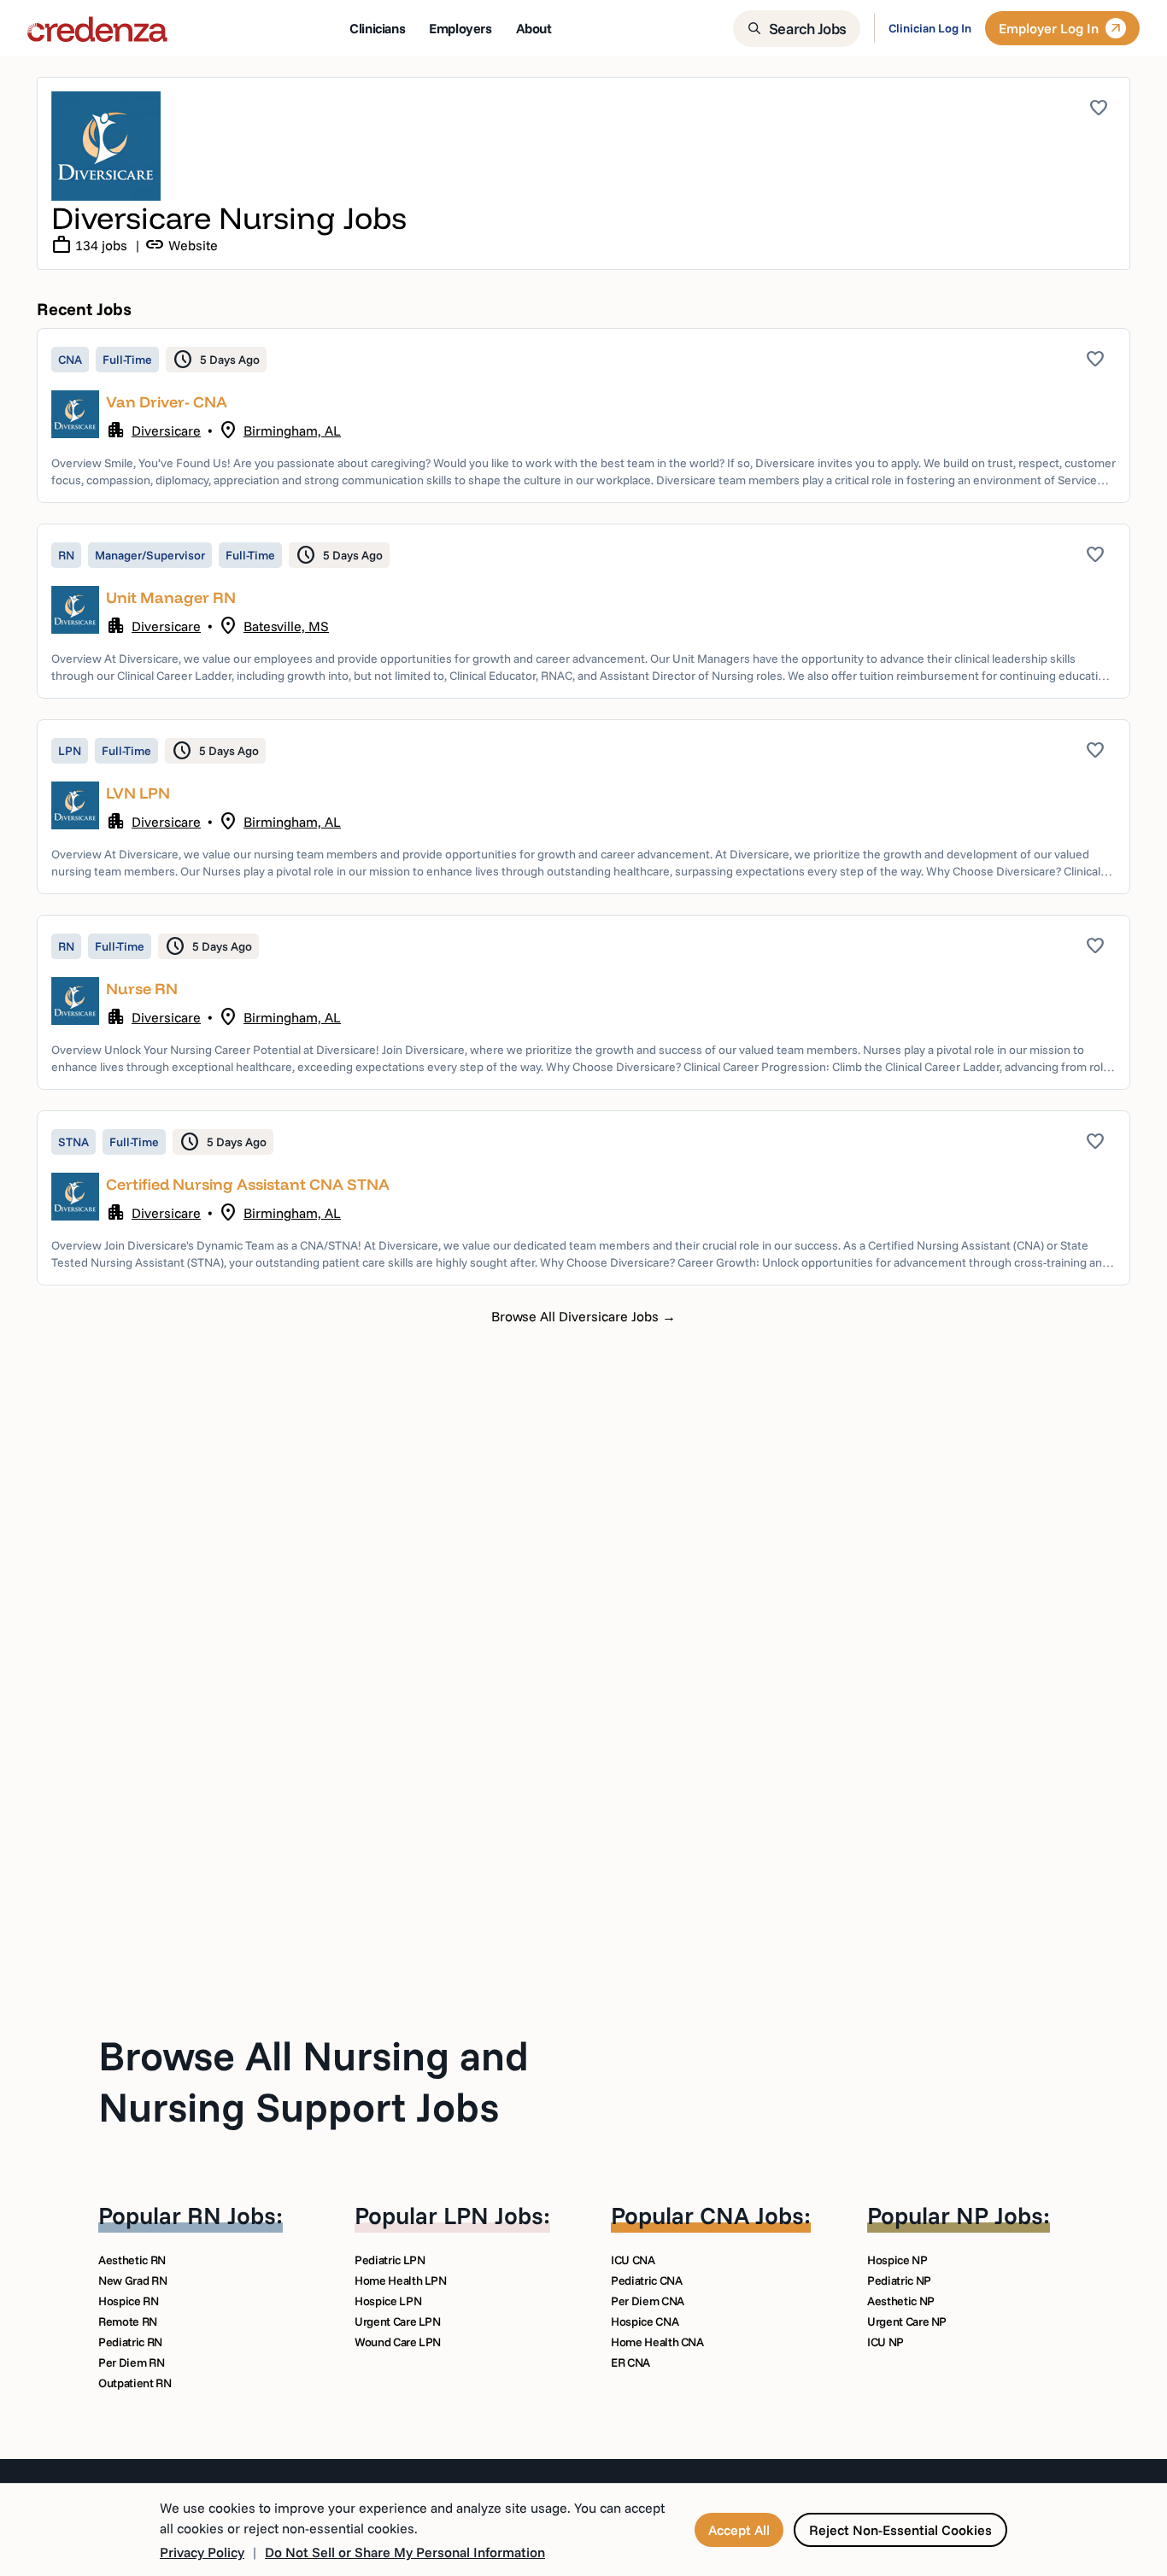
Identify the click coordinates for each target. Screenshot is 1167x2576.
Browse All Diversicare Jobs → (583, 1316)
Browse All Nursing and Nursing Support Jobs (314, 2081)
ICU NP (886, 2342)
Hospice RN (129, 2301)
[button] (583, 416)
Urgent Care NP (907, 2321)
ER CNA (630, 2362)
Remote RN (128, 2321)
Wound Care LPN (398, 2342)
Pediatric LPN (390, 2260)
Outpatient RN (135, 2383)
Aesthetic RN (132, 2260)
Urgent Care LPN (398, 2321)
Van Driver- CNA (167, 402)
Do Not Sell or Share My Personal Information (405, 2552)
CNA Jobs (752, 2215)
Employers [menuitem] (460, 28)
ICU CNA (633, 2260)
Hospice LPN (388, 2301)
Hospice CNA (645, 2321)
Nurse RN (142, 989)
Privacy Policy (202, 2552)
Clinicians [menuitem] (377, 28)
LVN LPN (138, 793)
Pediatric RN (130, 2342)
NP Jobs (1000, 2215)
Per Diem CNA (648, 2301)
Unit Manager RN (171, 597)
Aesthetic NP (901, 2301)
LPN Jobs (493, 2215)
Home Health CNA (657, 2342)
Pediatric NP (899, 2280)
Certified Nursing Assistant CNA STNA (248, 1184)
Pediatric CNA (646, 2280)
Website (181, 245)
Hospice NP (897, 2260)
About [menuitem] (534, 28)
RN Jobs (232, 2215)
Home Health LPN (401, 2280)
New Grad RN (132, 2280)
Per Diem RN (131, 2362)
